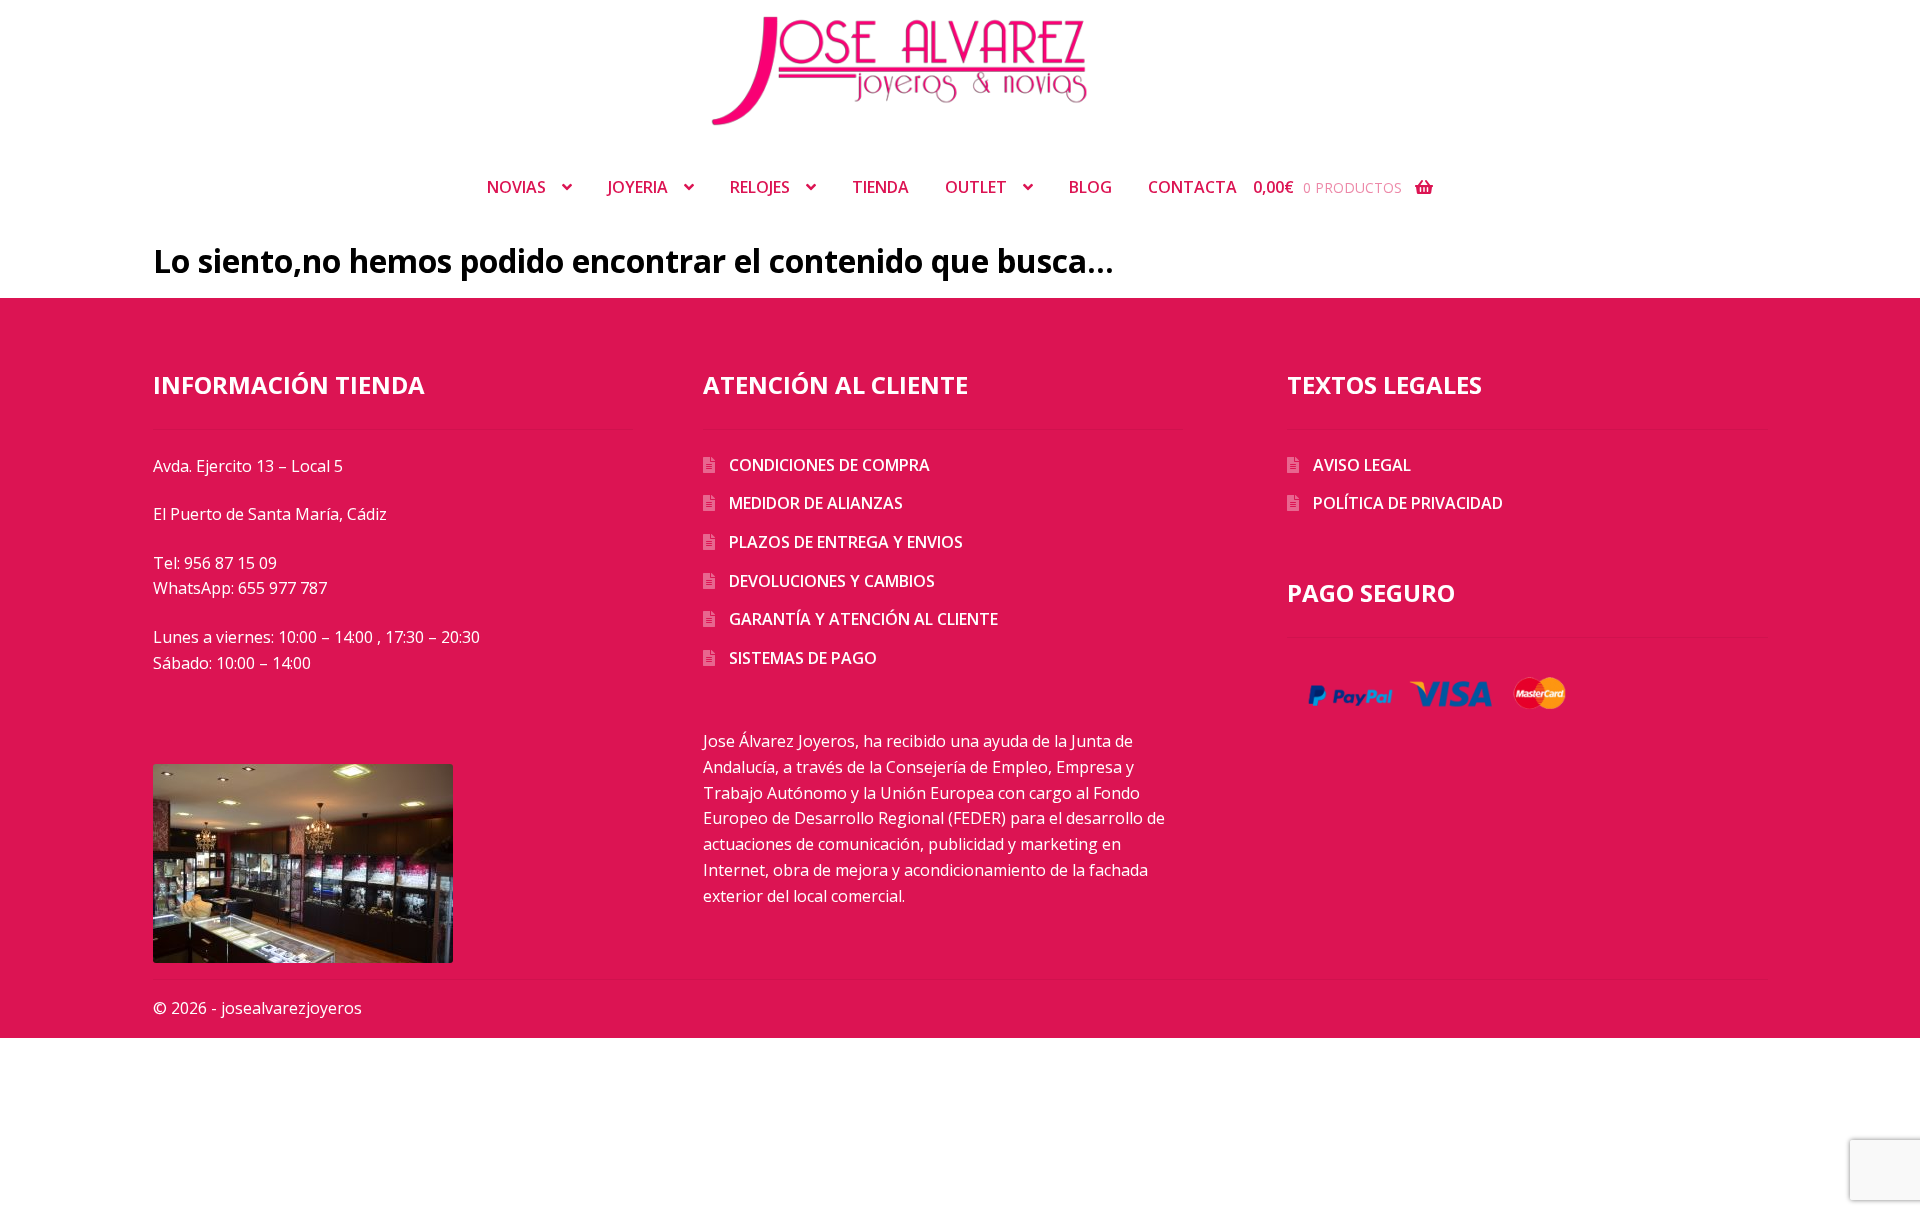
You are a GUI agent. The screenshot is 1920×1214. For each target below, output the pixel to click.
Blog (1090, 187)
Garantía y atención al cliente (863, 619)
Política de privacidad (1408, 503)
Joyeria (638, 187)
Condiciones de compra (829, 465)
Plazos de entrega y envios (846, 542)
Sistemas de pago (803, 658)
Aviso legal (1362, 465)
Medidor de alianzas (816, 503)
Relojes (760, 187)
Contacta (1192, 187)
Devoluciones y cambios (832, 581)
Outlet (976, 187)
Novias (516, 187)
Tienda (880, 187)
